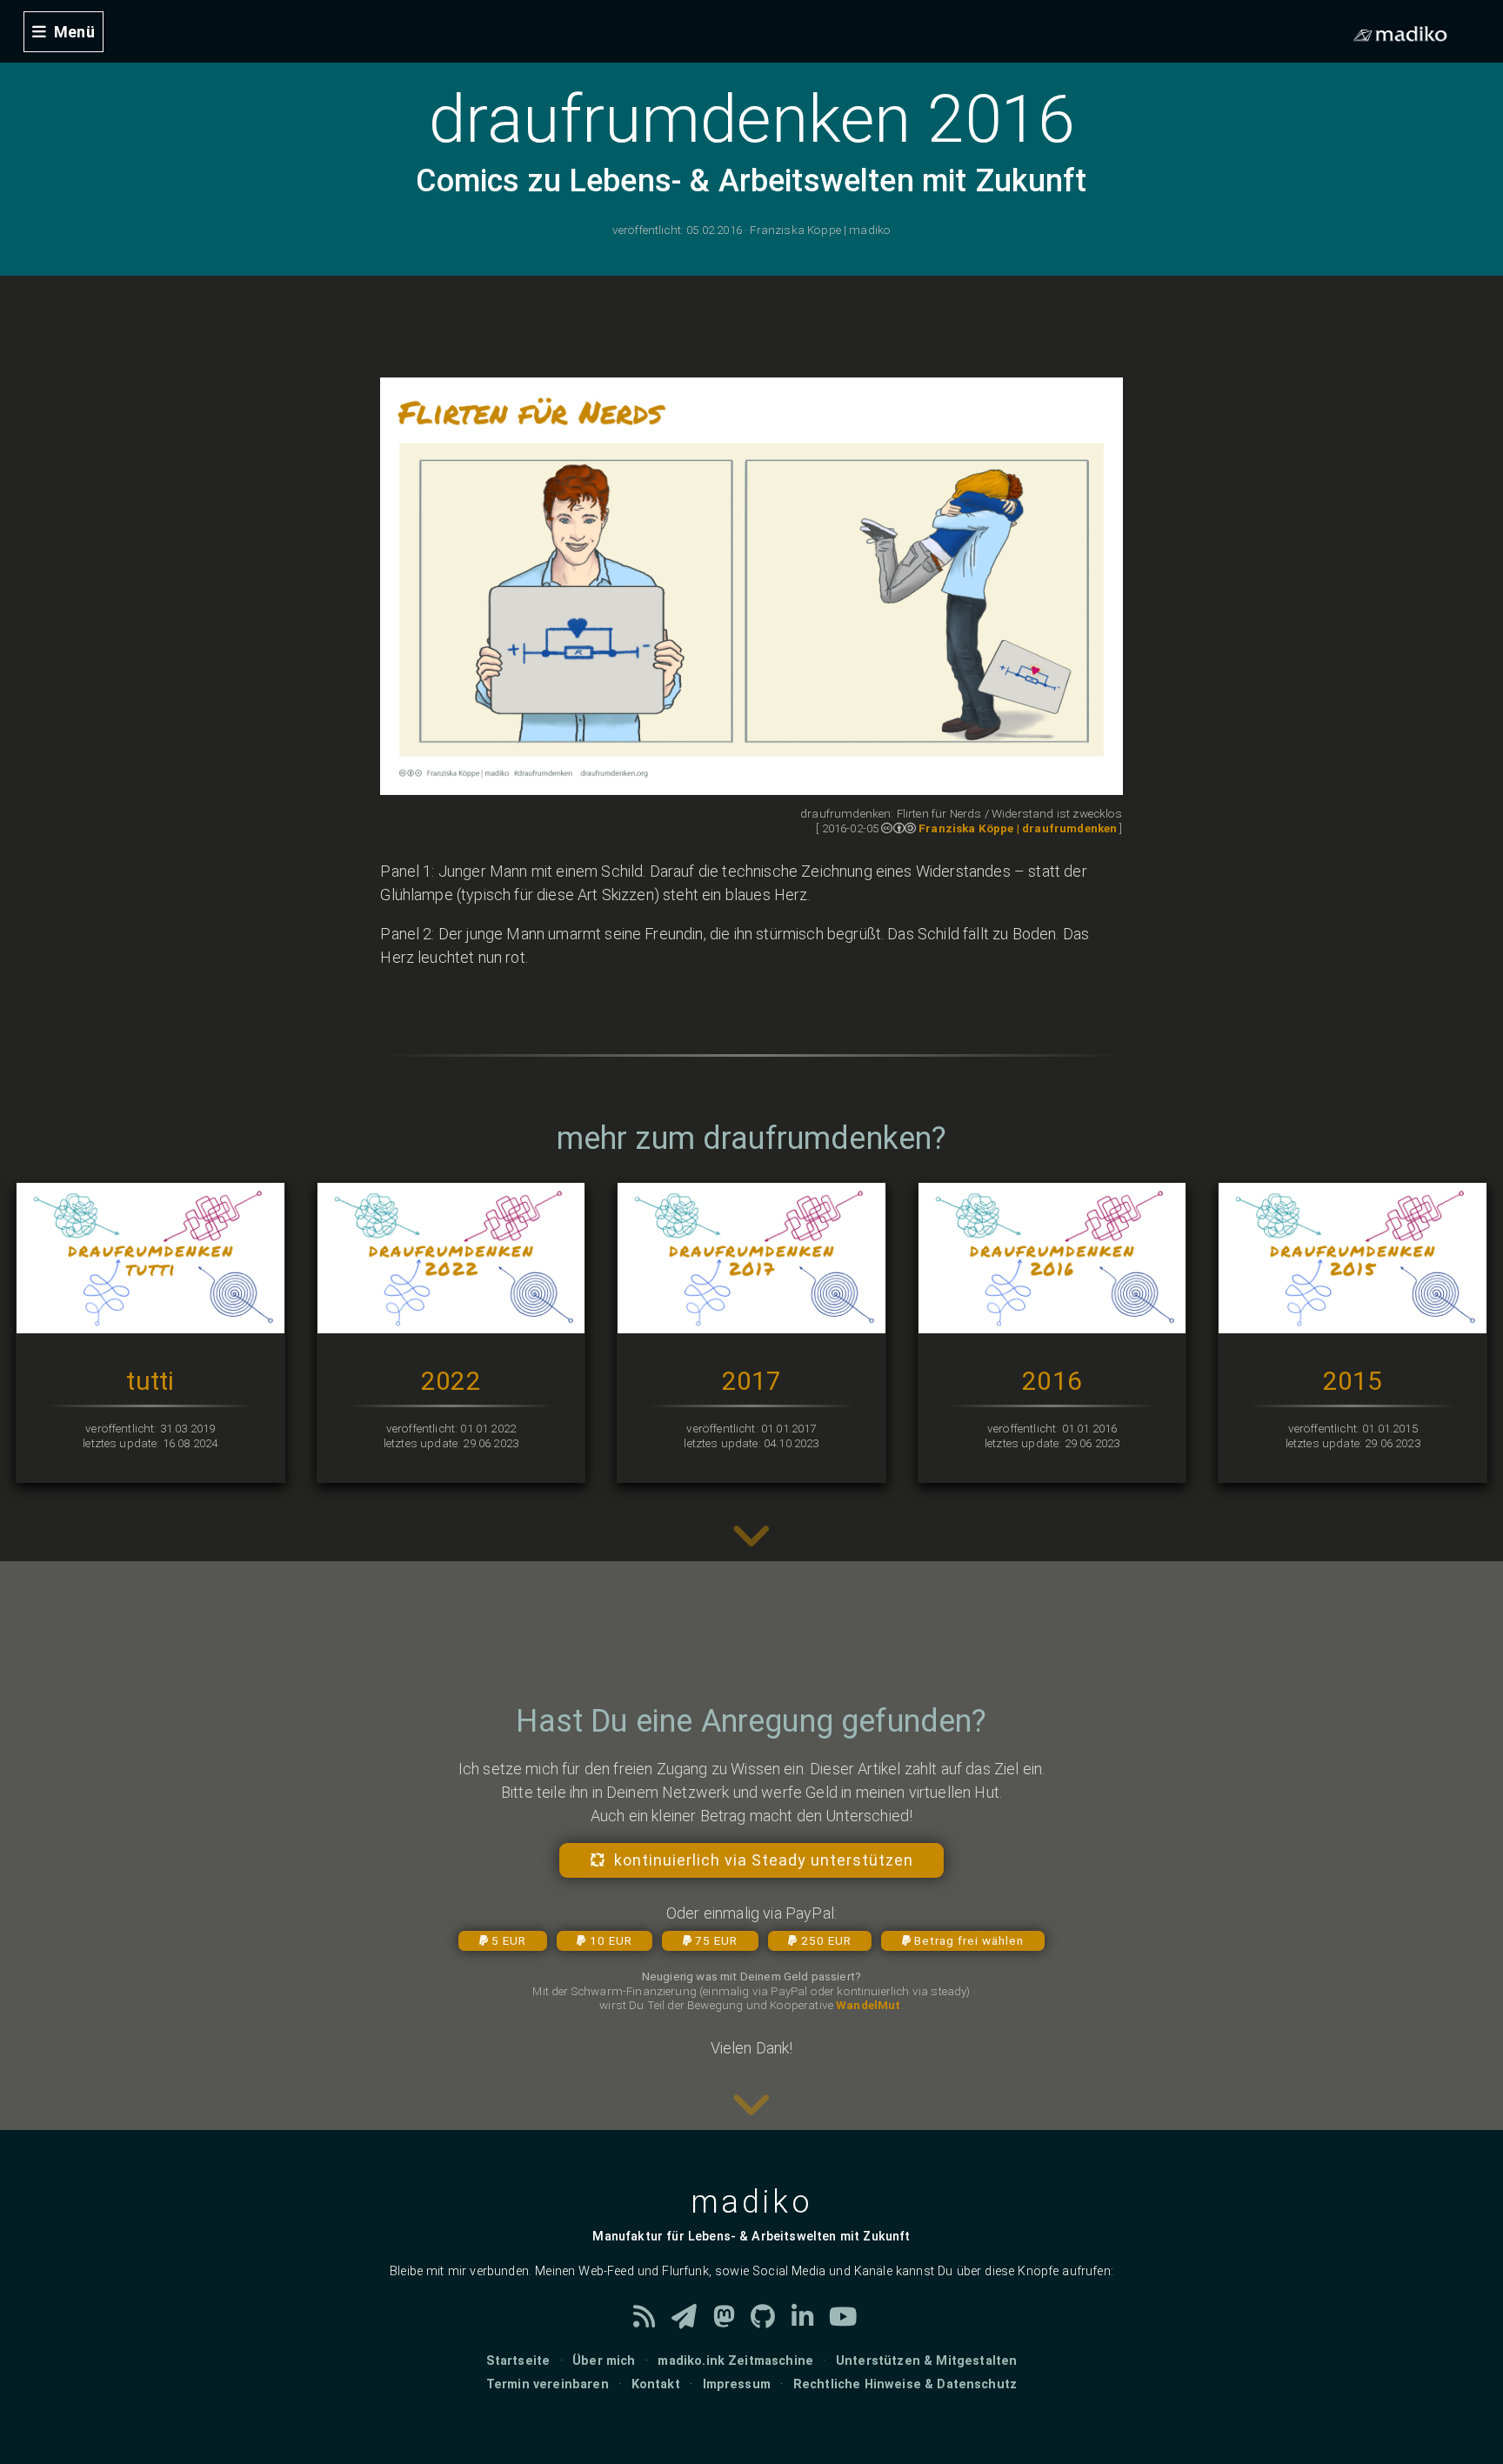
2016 (1052, 1381)
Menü (74, 32)
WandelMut (868, 2005)
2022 (451, 1381)
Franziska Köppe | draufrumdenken (1018, 828)
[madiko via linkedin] (811, 2322)
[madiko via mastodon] (732, 2322)
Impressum (737, 2384)
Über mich (604, 2361)
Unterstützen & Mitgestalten (926, 2361)
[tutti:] (150, 1322)
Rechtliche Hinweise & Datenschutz (905, 2384)
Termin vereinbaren (548, 2384)
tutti (150, 1381)
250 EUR (826, 1940)
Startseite (518, 2361)
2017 (752, 1381)
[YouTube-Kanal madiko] (849, 2322)
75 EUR (716, 1940)
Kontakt (656, 2384)
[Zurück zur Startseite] (8, 12)
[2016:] (1052, 1322)
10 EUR (611, 1940)
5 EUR (509, 1940)
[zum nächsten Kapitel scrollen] (751, 1549)
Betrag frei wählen (969, 1940)
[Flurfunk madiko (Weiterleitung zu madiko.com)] (692, 2322)
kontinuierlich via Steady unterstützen (764, 1860)
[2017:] (751, 1322)
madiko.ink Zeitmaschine (735, 2361)
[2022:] (451, 1322)
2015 (1353, 1381)
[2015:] (1353, 1322)
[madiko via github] (771, 2322)
